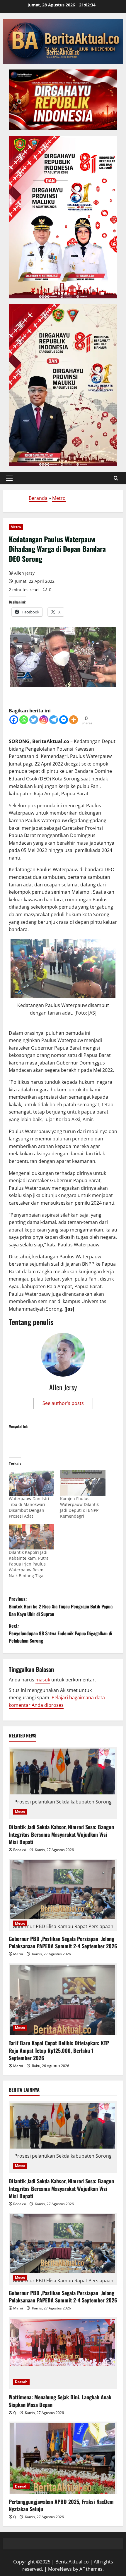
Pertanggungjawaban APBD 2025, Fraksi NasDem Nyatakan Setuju (61, 2505)
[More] (74, 720)
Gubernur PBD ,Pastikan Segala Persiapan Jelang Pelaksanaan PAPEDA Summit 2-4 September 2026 (63, 1942)
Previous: (61, 1606)
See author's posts (63, 1403)
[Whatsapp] (24, 720)
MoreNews (60, 2569)
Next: (61, 1633)
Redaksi (19, 1850)
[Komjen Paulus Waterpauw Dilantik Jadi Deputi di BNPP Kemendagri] (83, 1483)
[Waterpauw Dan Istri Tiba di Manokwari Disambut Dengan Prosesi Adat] (31, 1483)
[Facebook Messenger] (64, 720)
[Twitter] (34, 720)
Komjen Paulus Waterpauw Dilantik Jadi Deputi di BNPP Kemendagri (79, 1507)
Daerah (21, 2382)
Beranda (38, 498)
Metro (59, 498)
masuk (43, 1680)
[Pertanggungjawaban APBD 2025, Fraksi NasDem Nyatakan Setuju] (63, 2458)
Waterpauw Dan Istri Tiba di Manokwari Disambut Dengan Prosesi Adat (29, 1507)
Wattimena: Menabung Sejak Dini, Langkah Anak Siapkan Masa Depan (60, 2401)
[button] (9, 478)
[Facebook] (14, 720)
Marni (18, 1954)
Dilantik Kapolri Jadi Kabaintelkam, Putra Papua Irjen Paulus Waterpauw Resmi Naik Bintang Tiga (29, 1564)
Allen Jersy (24, 573)
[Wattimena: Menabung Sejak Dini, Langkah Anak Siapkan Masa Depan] (63, 2353)
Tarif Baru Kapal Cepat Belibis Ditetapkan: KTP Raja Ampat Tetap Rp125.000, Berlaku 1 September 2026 (59, 2050)
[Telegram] (54, 720)
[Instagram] (44, 720)
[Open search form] (116, 478)
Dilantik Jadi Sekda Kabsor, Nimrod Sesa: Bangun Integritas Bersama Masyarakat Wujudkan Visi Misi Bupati (61, 1834)
